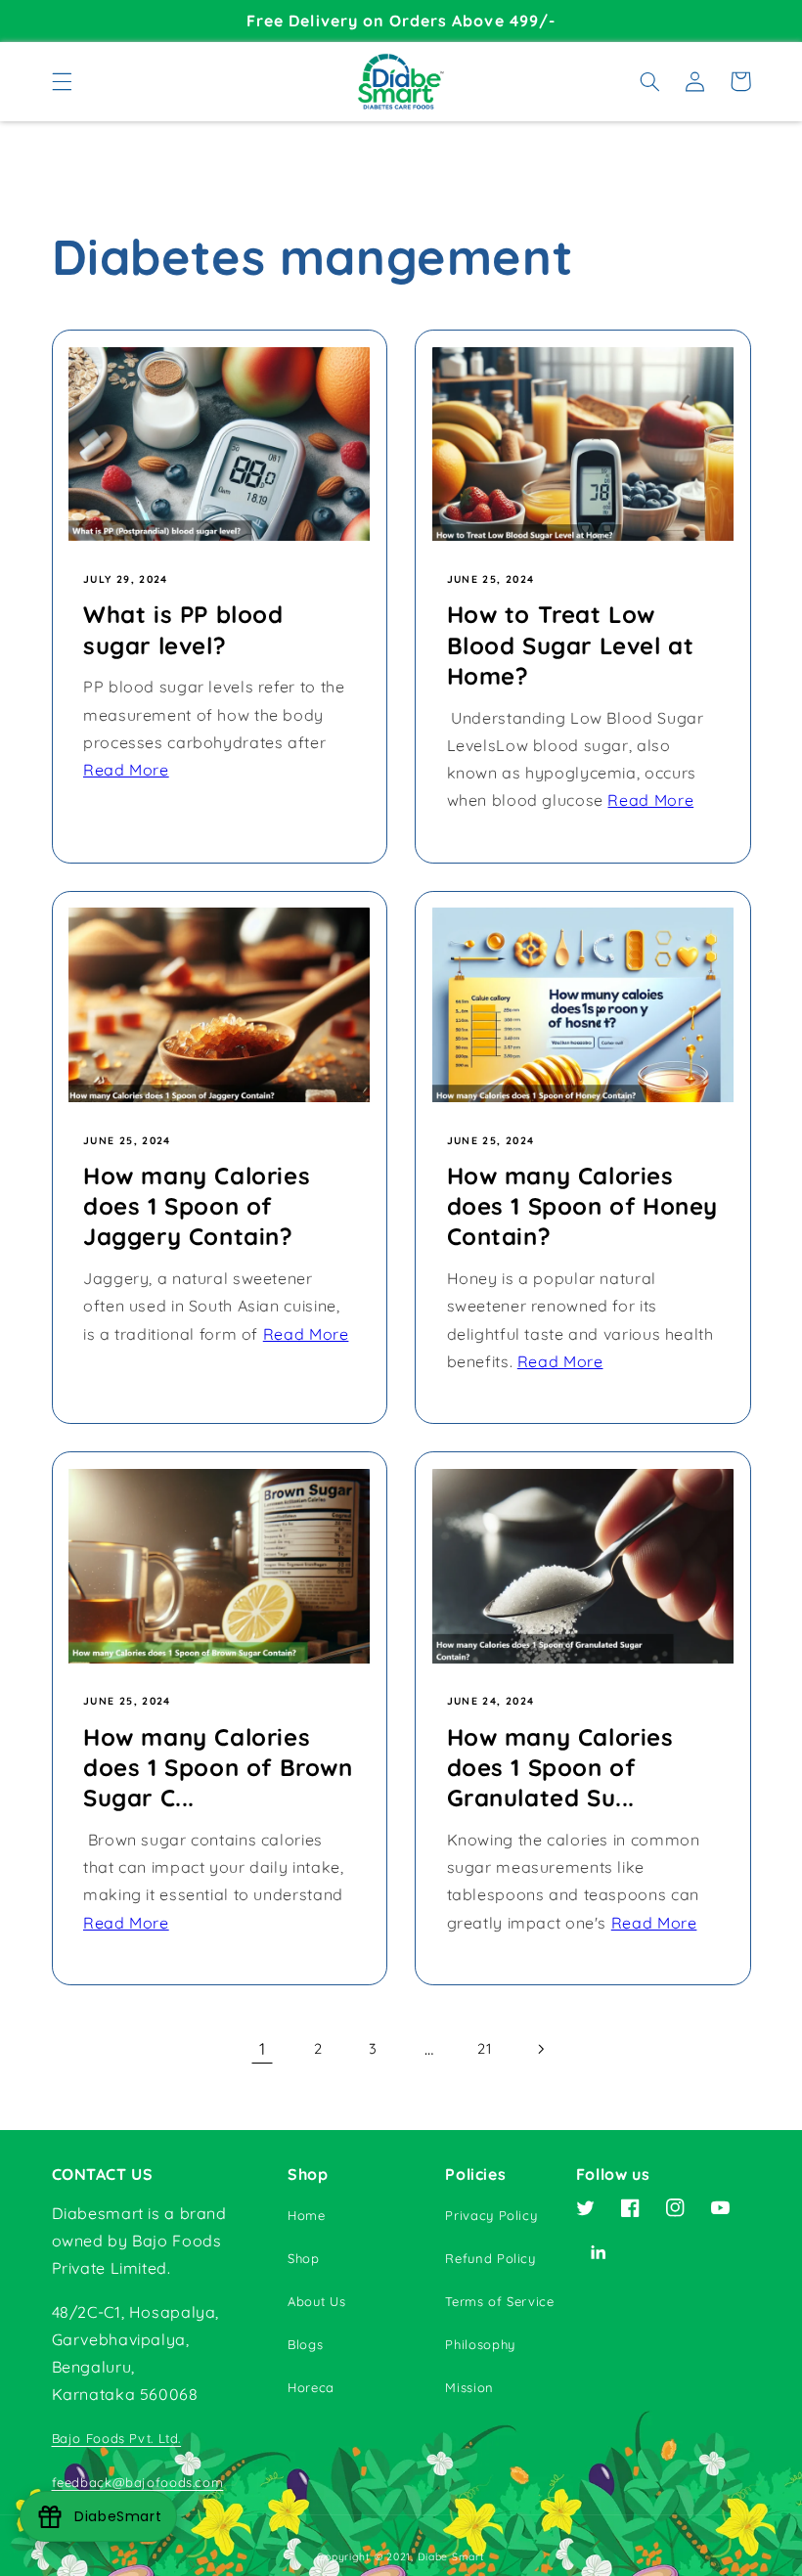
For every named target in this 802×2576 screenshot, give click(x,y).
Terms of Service (499, 2301)
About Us (316, 2301)
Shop (304, 2258)
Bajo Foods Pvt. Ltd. (117, 2438)
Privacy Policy (491, 2215)
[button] (62, 81)
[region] (401, 21)
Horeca (311, 2387)
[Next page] (540, 2049)
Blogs (305, 2344)
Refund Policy (490, 2258)
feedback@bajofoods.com (138, 2482)
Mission (469, 2387)
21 (484, 2048)
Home (307, 2215)
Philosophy (480, 2344)
